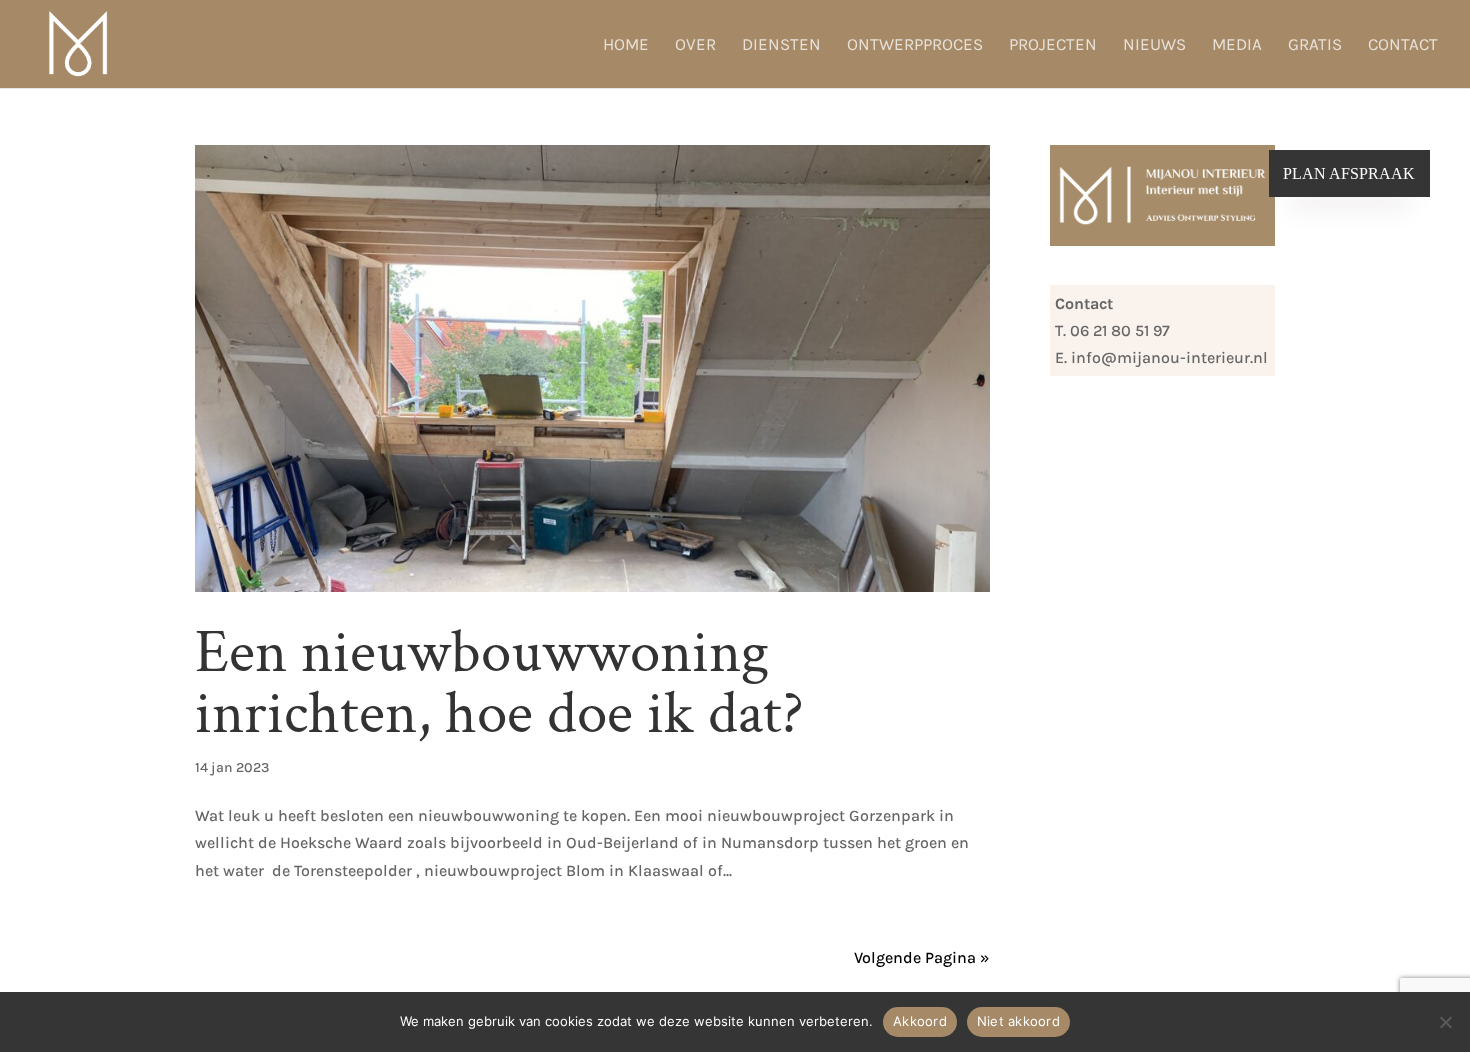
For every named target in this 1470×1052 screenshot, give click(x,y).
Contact (1403, 45)
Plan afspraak (1349, 173)
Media (1237, 45)
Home (626, 45)
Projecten (1053, 45)
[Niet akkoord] (1445, 1022)
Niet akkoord (1018, 1021)
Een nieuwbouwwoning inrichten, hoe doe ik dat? (499, 683)
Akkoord (920, 1021)
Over (695, 45)
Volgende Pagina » (922, 957)
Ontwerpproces (915, 45)
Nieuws (1154, 45)
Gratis (1315, 45)
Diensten (781, 45)
